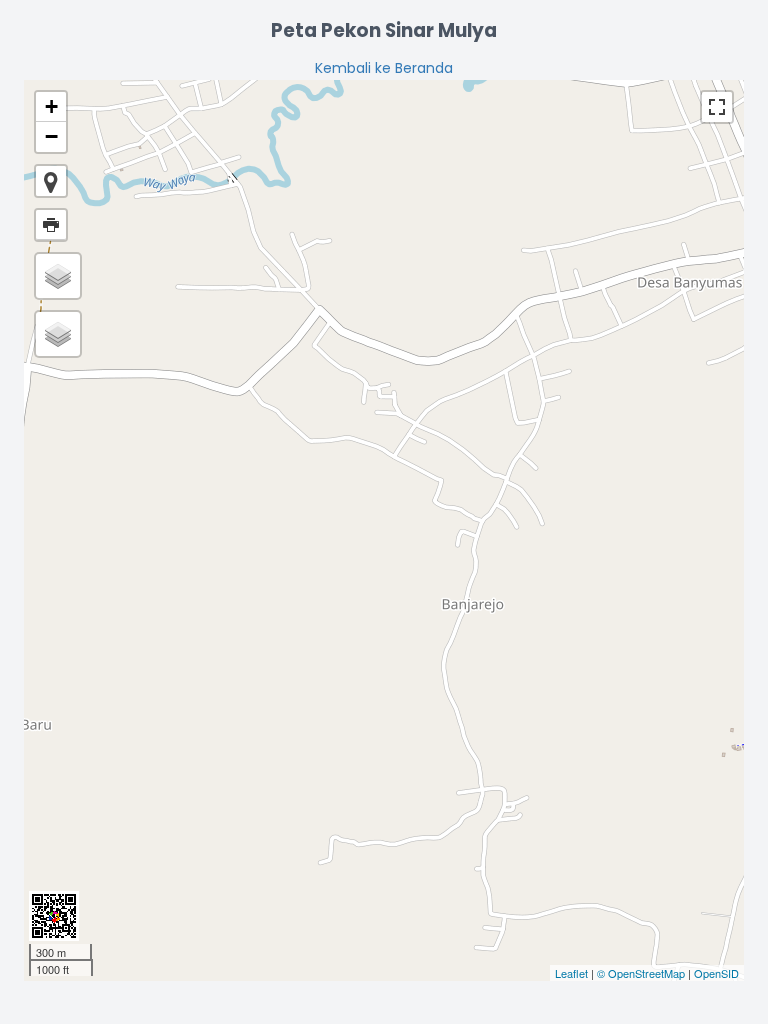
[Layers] (58, 276)
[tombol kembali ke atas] (743, 999)
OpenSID (716, 973)
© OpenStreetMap (641, 973)
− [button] (51, 136)
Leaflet (571, 973)
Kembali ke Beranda (384, 68)
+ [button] (51, 106)
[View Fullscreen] (717, 107)
